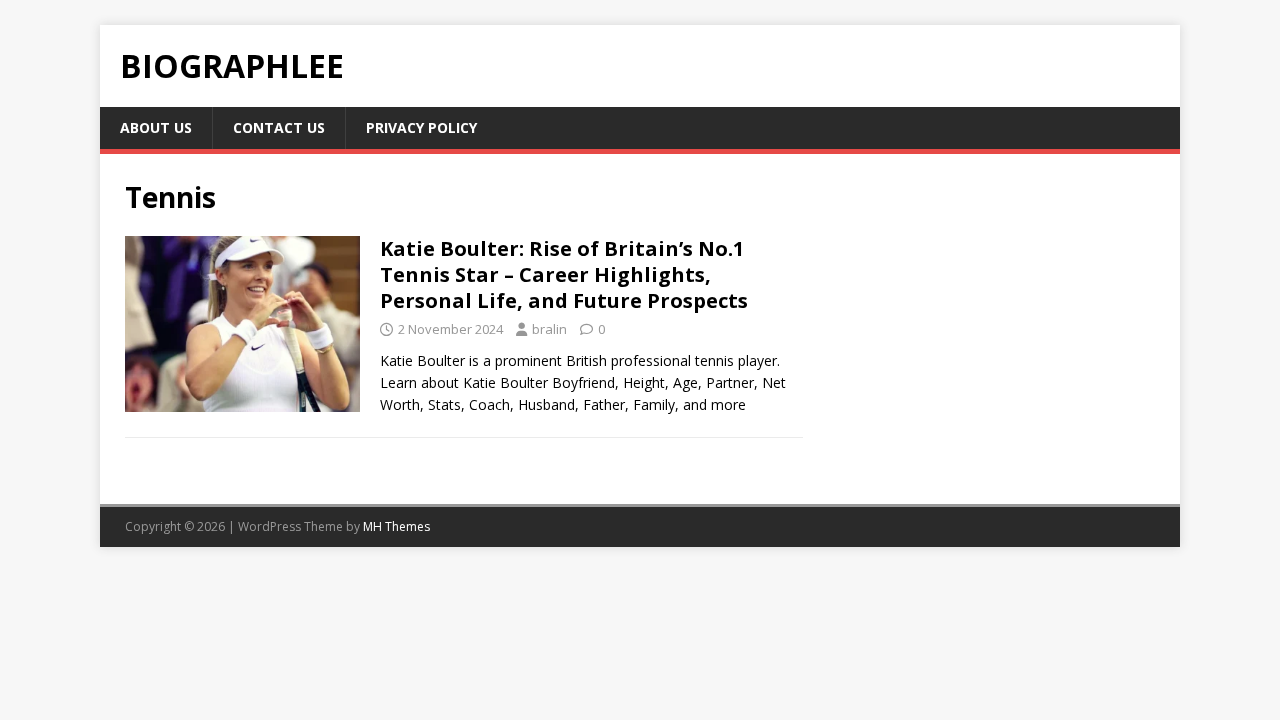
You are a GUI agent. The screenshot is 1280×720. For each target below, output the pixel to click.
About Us (156, 127)
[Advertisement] (992, 329)
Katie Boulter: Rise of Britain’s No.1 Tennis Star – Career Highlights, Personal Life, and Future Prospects (564, 274)
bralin (549, 329)
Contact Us (279, 127)
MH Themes (396, 526)
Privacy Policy (421, 127)
